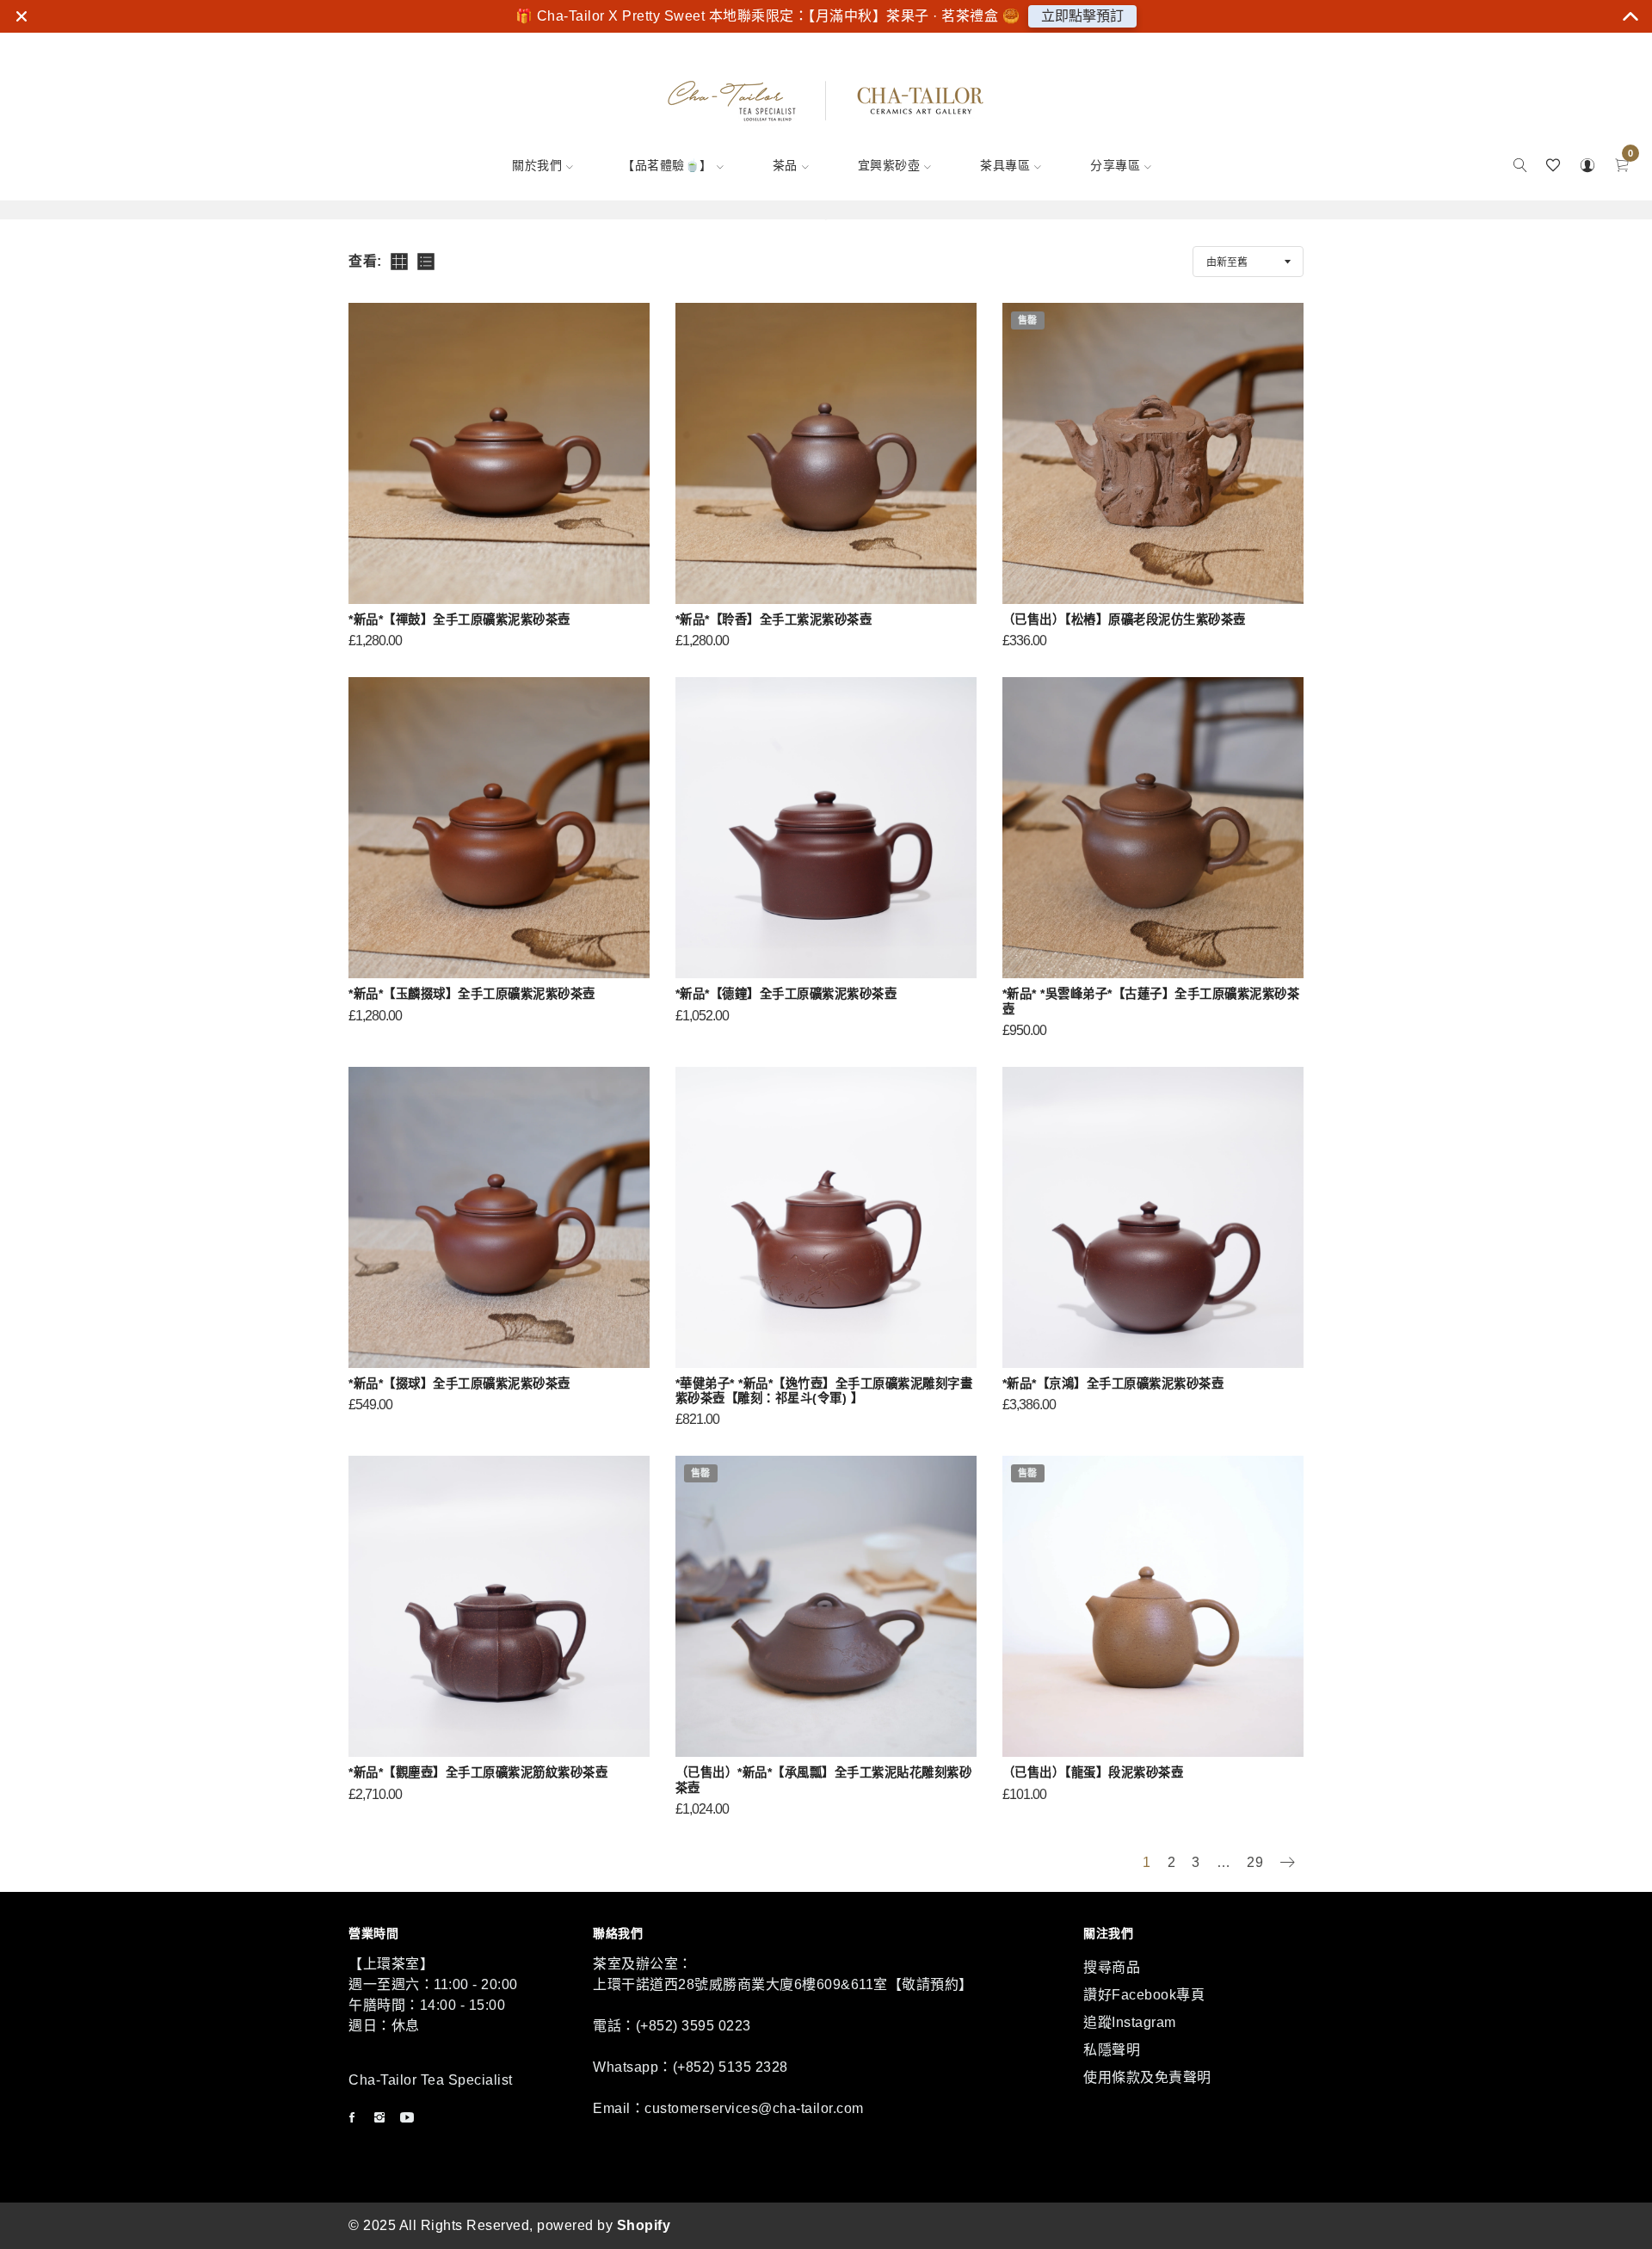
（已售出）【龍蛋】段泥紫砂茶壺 (1093, 1772)
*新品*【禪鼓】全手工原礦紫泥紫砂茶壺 (459, 619)
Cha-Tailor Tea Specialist (431, 2080)
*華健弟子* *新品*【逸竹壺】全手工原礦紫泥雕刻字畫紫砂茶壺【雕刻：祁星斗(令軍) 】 (824, 1391)
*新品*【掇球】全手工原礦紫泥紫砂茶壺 (459, 1383)
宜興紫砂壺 (889, 165)
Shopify (644, 2225)
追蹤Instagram (1130, 2022)
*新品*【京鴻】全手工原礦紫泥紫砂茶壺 (1113, 1383)
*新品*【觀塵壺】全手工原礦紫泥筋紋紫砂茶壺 (478, 1772)
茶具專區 (1005, 165)
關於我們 (537, 165)
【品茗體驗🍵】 (667, 165)
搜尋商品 (1112, 1967)
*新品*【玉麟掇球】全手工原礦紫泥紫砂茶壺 (472, 994)
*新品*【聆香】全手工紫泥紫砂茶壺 (774, 619)
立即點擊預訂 (1082, 16)
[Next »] (1287, 1864)
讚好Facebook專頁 (1144, 1995)
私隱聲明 (1112, 2050)
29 (1255, 1862)
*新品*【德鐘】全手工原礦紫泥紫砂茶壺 (786, 994)
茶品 (785, 165)
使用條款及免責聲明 (1147, 2077)
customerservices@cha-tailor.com (754, 2108)
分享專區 (1115, 165)
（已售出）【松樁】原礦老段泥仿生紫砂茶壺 (1124, 619)
